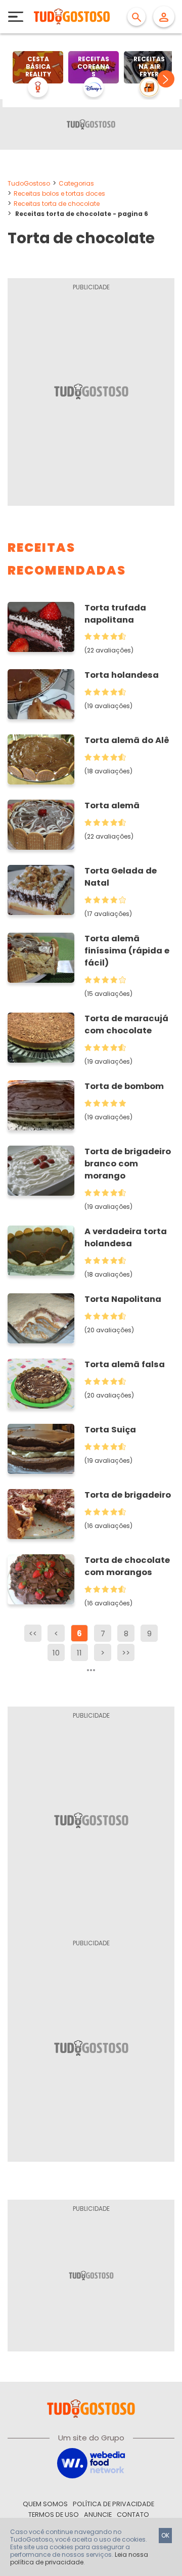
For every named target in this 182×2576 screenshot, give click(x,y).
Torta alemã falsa (125, 1364)
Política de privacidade (113, 2504)
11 (79, 1653)
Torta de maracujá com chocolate (126, 1024)
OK (165, 2535)
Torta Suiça (110, 1430)
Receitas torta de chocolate (57, 204)
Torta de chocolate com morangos (127, 1566)
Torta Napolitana (123, 1299)
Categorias (76, 183)
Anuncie (98, 2515)
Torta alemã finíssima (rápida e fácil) (127, 951)
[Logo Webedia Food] (91, 2462)
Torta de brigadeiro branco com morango (128, 1164)
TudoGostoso (29, 183)
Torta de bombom (124, 1086)
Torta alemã (112, 805)
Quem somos (45, 2504)
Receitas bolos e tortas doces (59, 193)
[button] (166, 79)
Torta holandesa (122, 675)
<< (33, 1633)
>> (126, 1653)
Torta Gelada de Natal (121, 877)
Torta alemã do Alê (127, 740)
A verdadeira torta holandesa (126, 1237)
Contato (133, 2515)
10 (56, 1653)
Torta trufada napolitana (115, 614)
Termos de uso (54, 2515)
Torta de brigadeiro (128, 1495)
